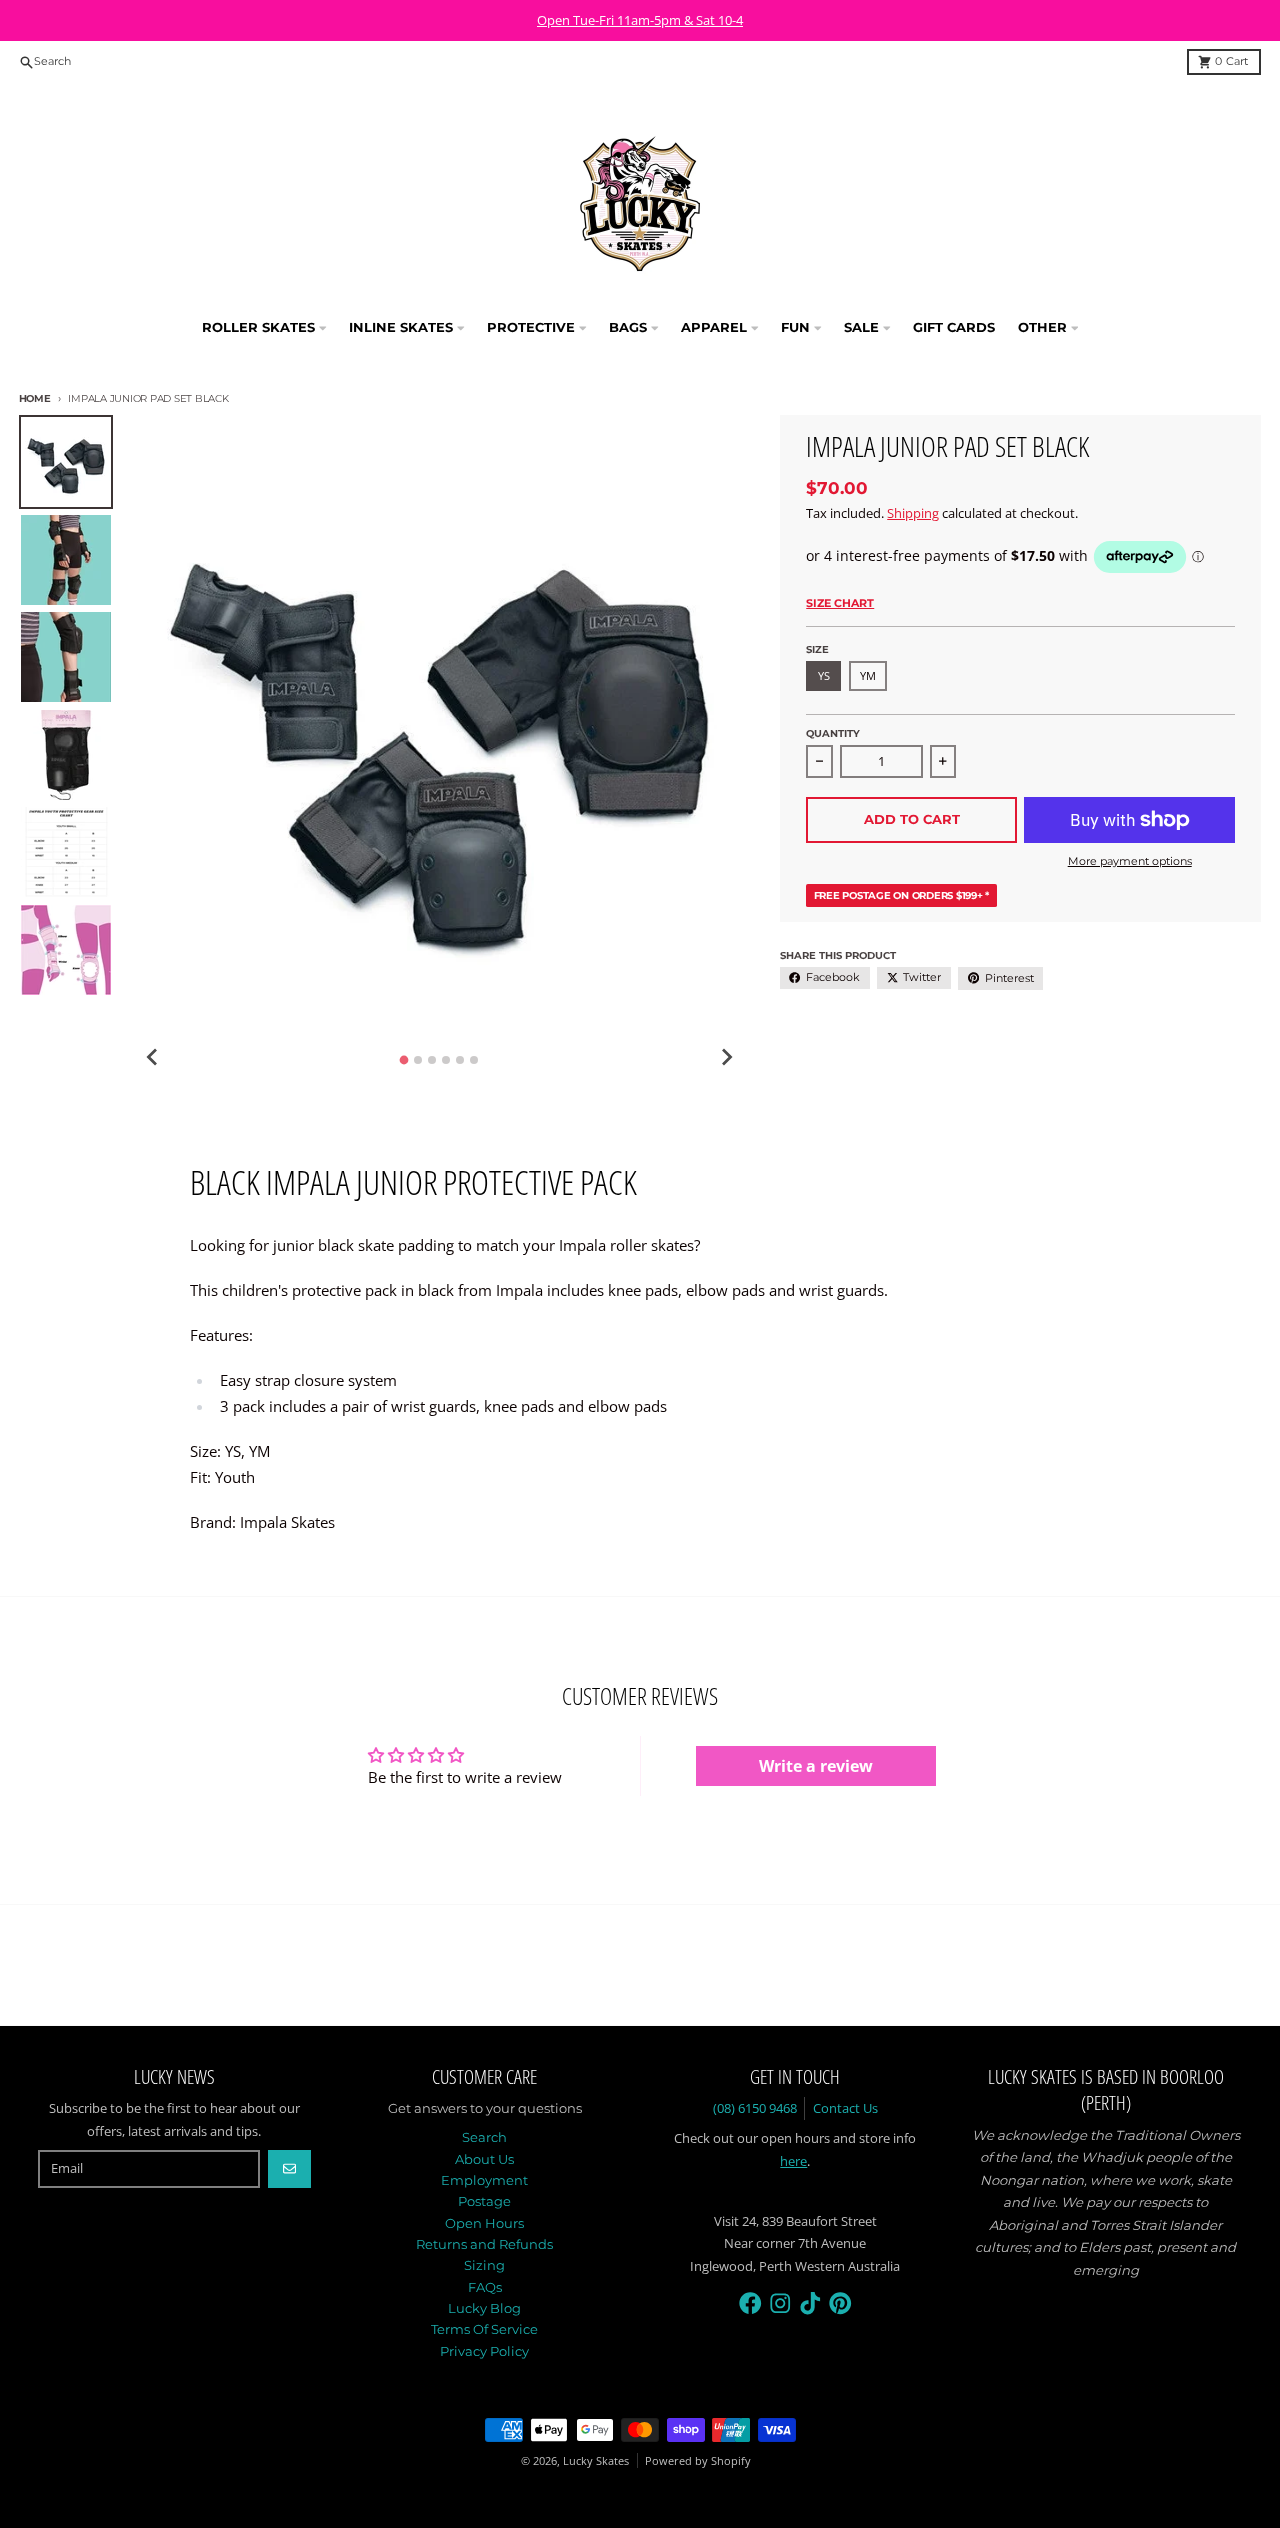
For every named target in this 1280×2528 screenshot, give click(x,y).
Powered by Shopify (698, 2460)
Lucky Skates (596, 2460)
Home (35, 398)
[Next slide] (726, 1057)
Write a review (816, 1766)
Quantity (833, 733)
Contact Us (845, 2108)
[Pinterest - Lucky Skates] (840, 2303)
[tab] (404, 1059)
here (793, 2161)
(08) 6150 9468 (755, 2108)
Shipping (913, 513)
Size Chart (840, 603)
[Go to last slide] (153, 1057)
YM (868, 675)
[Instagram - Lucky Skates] (780, 2303)
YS (824, 675)
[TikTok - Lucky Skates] (810, 2303)
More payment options (1130, 861)
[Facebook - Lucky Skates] (750, 2303)
